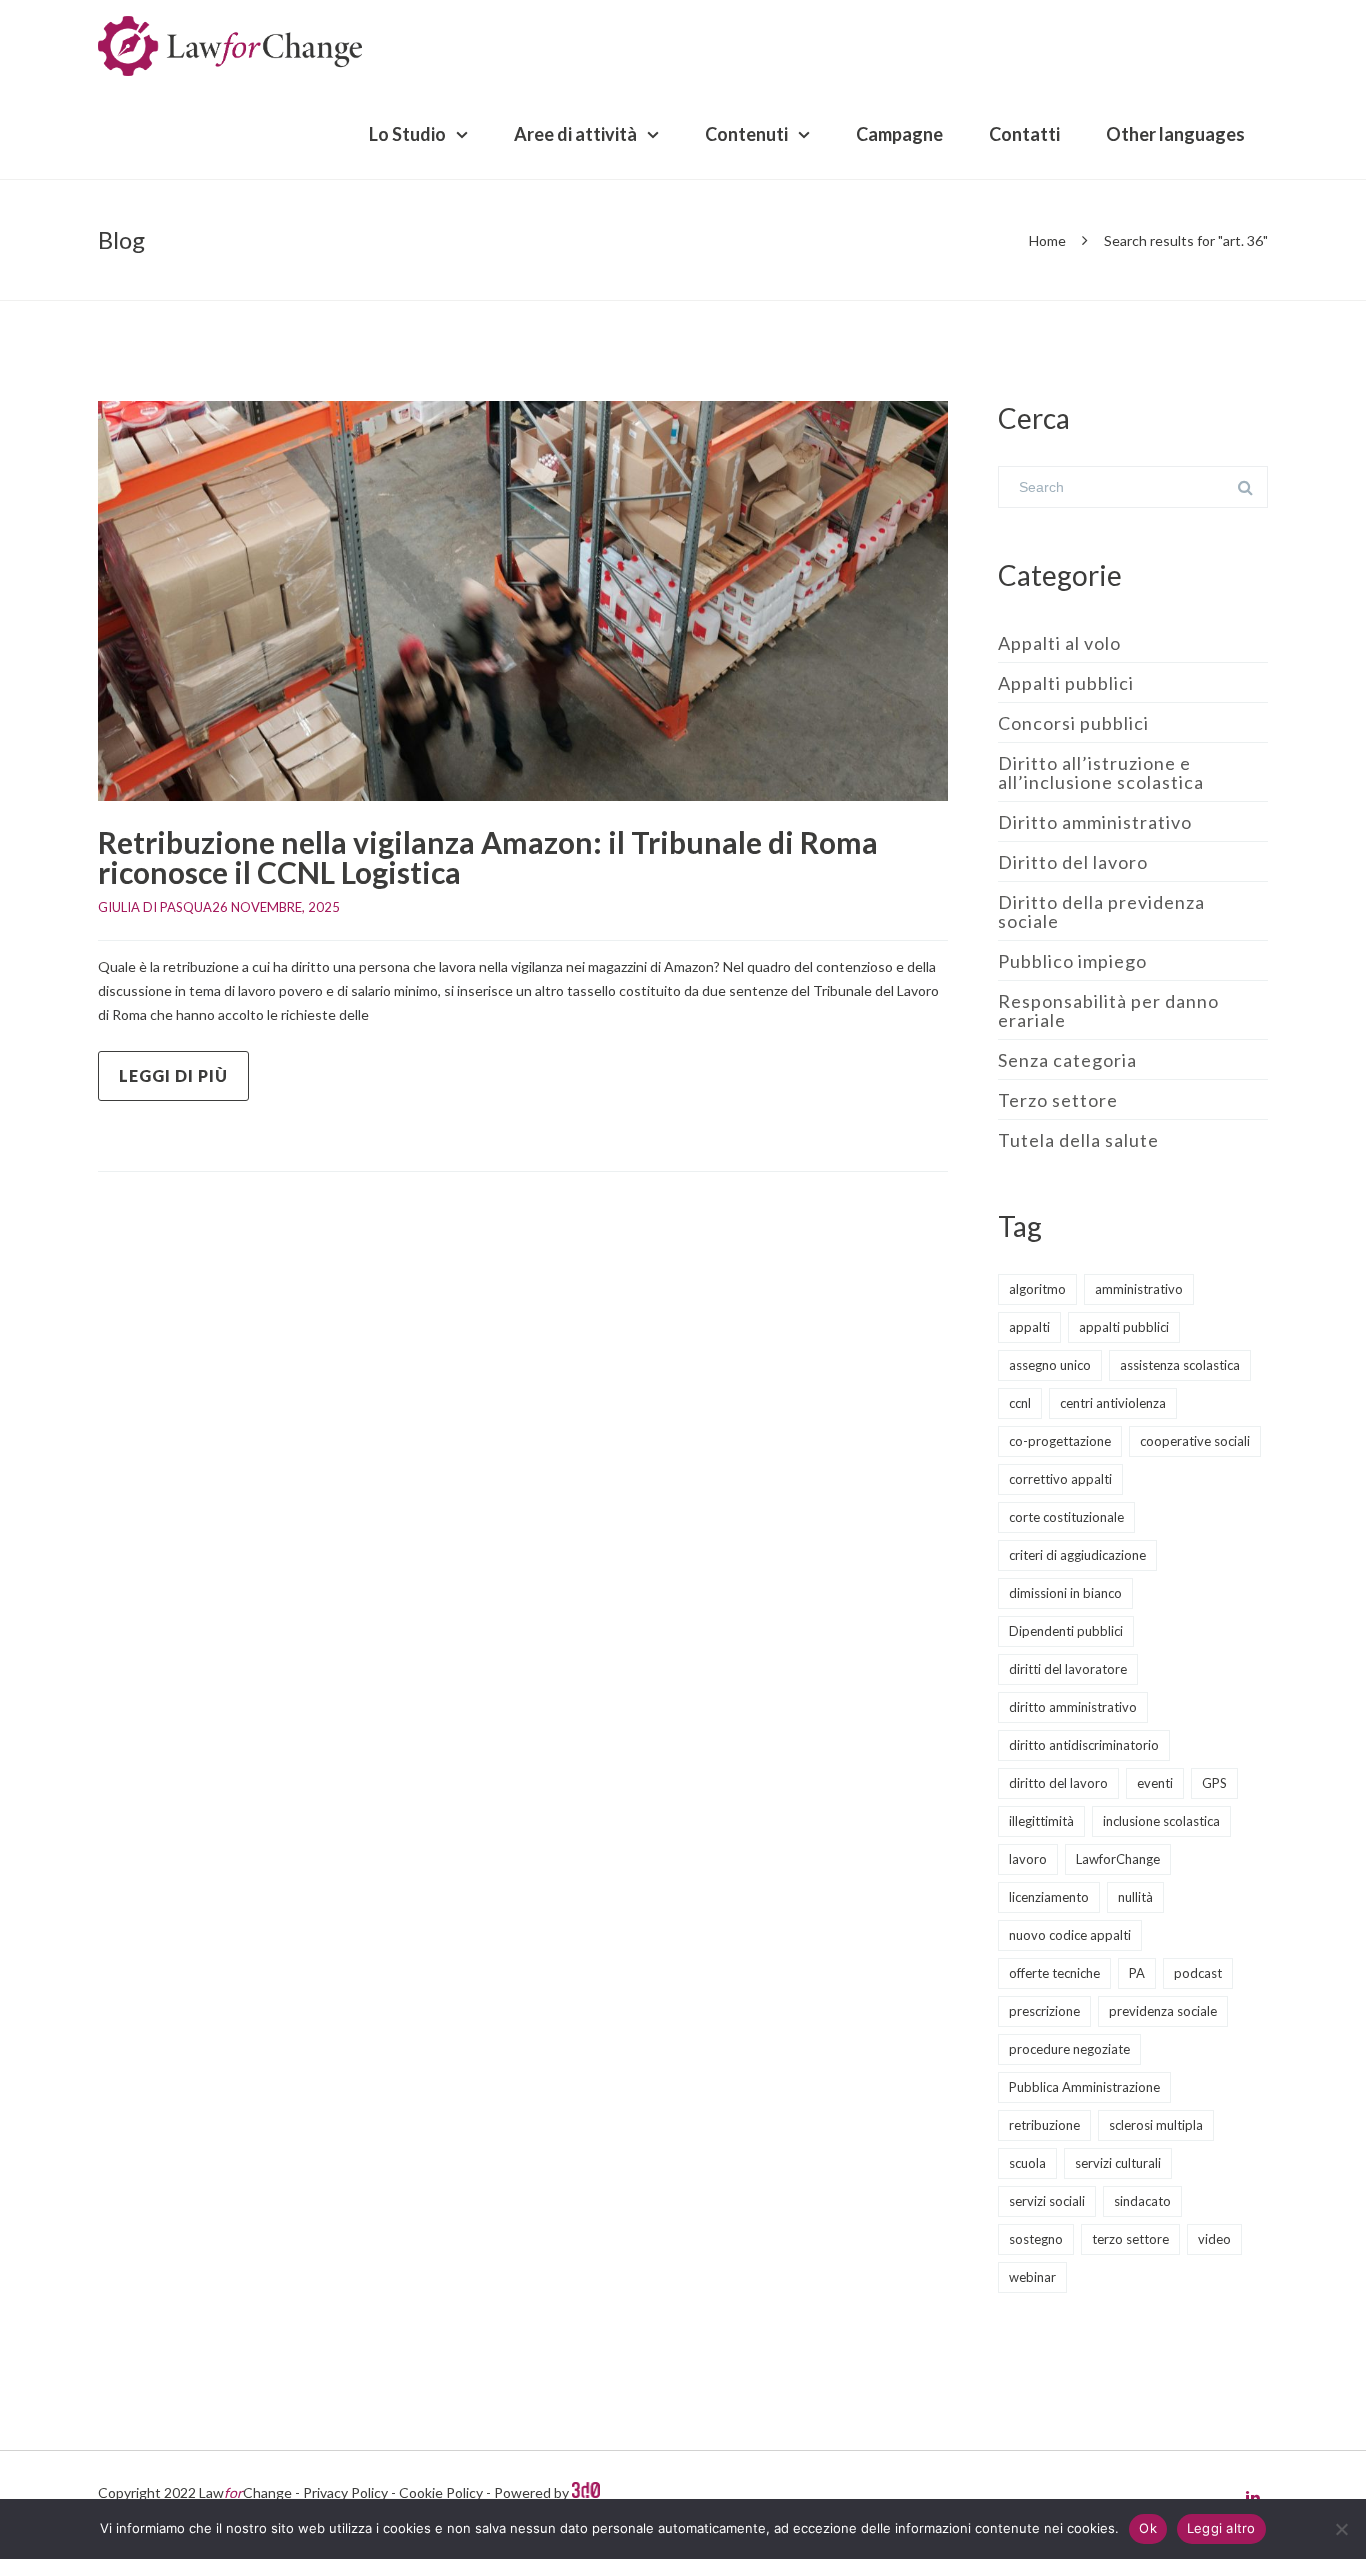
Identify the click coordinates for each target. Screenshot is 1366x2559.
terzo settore (1130, 2239)
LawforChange (1118, 1859)
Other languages (1175, 134)
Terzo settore (1058, 1100)
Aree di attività (575, 134)
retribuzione (1044, 2125)
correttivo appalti (1060, 1479)
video (1214, 2239)
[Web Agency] (586, 2492)
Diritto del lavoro (1073, 862)
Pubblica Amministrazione (1084, 2087)
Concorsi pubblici (1073, 723)
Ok (1148, 2528)
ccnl (1020, 1403)
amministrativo (1139, 1289)
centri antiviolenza (1113, 1403)
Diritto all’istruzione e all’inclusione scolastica (1101, 772)
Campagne (899, 134)
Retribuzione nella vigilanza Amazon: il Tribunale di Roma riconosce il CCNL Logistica (488, 857)
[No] (1341, 2529)
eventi (1155, 1783)
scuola (1027, 2163)
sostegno (1036, 2239)
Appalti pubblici (1066, 683)
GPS (1214, 1783)
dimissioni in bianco (1065, 1593)
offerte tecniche (1054, 1973)
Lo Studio (407, 134)
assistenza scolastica (1180, 1365)
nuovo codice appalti (1070, 1935)
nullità (1135, 1897)
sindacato (1142, 2201)
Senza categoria (1067, 1060)
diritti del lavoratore (1068, 1669)
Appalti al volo (1059, 643)
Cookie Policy (441, 2492)
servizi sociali (1047, 2201)
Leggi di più (173, 1075)
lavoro (1028, 1859)
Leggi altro (1221, 2528)
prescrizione (1044, 2011)
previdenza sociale (1163, 2011)
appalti (1029, 1327)
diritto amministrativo (1073, 1707)
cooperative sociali (1195, 1441)
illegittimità (1041, 1821)
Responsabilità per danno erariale (1108, 1010)
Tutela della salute (1078, 1140)
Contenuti (746, 134)
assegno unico (1050, 1365)
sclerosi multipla (1156, 2125)
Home (1047, 240)
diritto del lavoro (1058, 1783)
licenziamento (1049, 1897)
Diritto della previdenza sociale (1101, 911)
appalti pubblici (1124, 1327)
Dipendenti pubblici (1066, 1631)
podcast (1198, 1973)
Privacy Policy (345, 2492)
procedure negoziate (1069, 2049)
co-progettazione (1060, 1441)
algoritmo (1037, 1289)
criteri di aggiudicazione (1077, 1555)
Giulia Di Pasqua (155, 907)
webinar (1032, 2277)
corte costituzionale (1066, 1517)
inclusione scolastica (1161, 1821)
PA (1137, 1973)
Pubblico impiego (1072, 961)
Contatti (1024, 134)
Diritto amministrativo (1095, 822)
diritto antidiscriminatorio (1084, 1745)
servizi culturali (1118, 2163)
